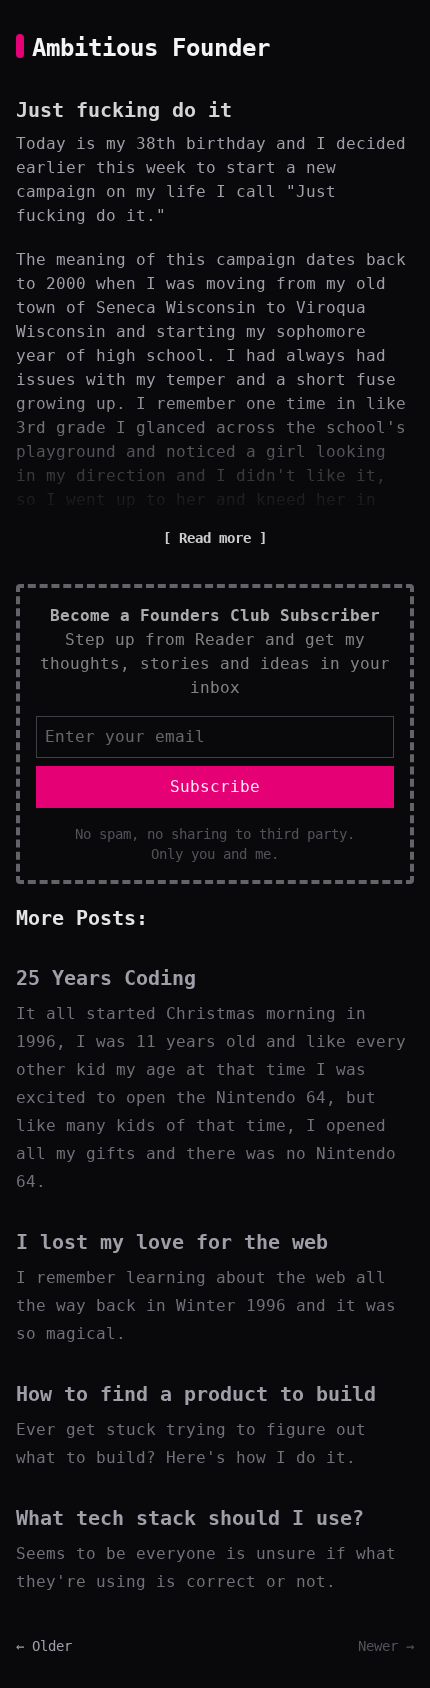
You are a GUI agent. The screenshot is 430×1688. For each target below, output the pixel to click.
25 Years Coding (106, 978)
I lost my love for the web (172, 1242)
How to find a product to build (196, 1394)
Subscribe (215, 786)
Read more (215, 538)
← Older (44, 1646)
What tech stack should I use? (190, 1518)
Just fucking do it (124, 110)
